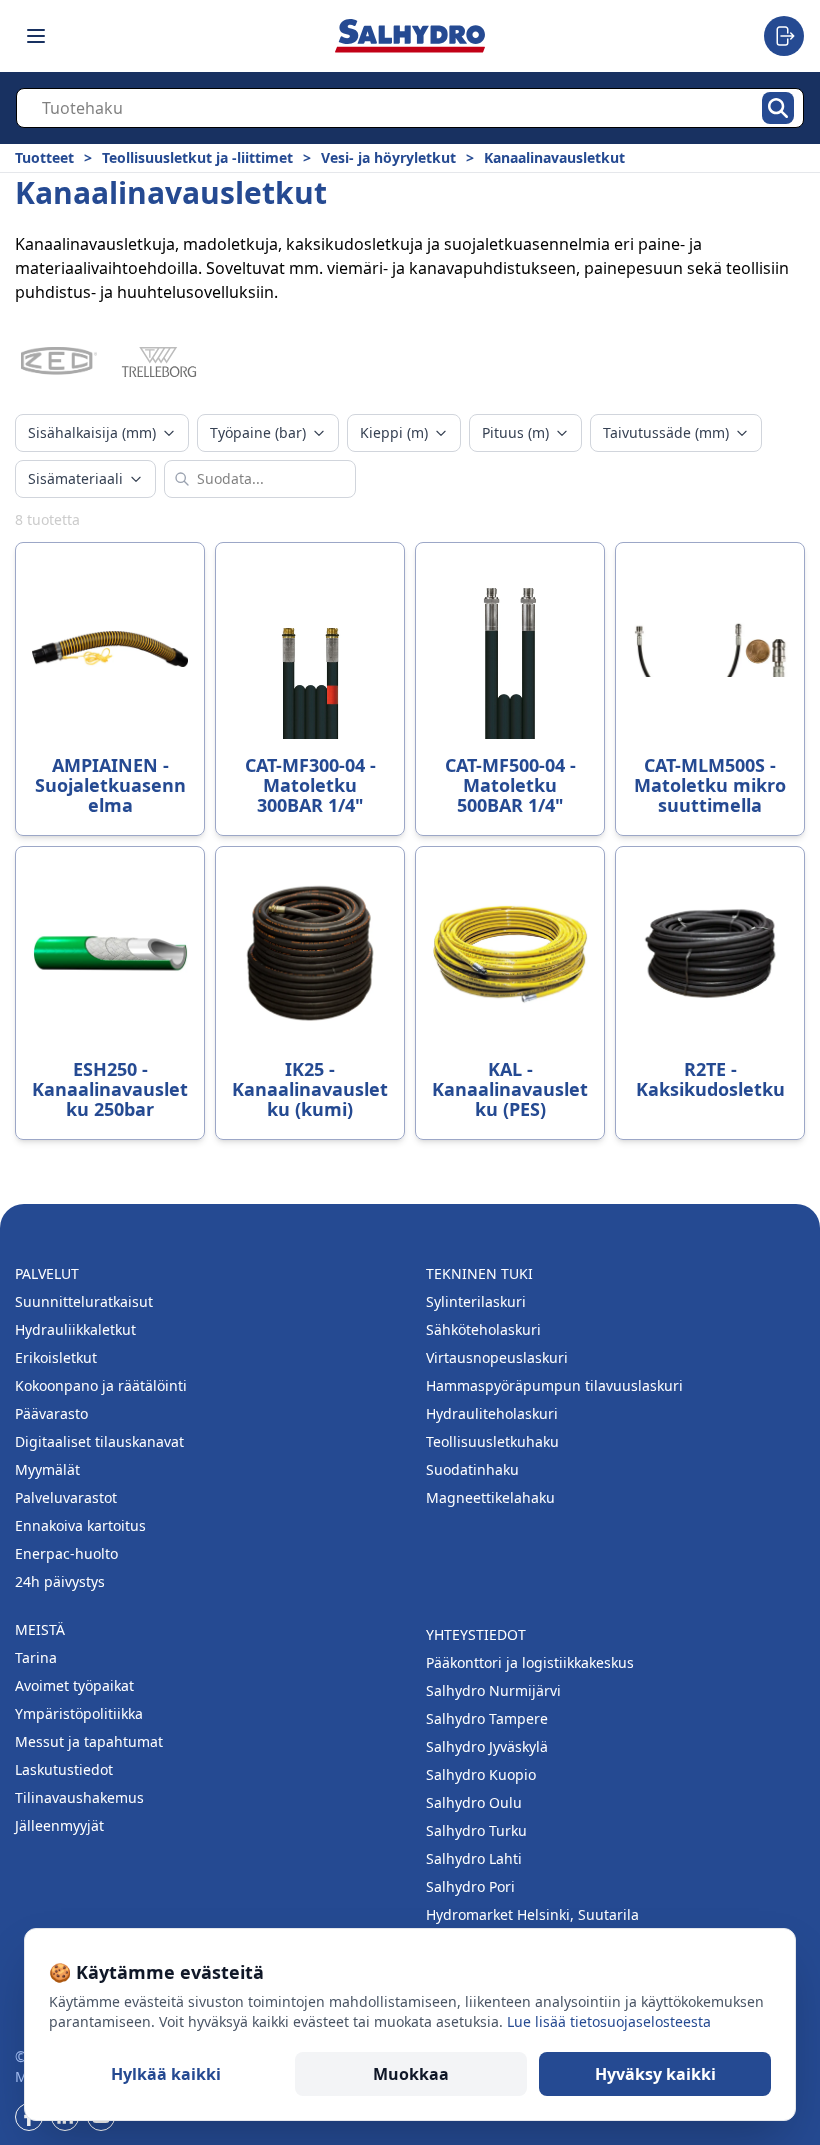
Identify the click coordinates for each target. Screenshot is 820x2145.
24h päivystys (60, 1581)
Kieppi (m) (394, 432)
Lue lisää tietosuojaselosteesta (609, 2021)
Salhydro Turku (476, 1830)
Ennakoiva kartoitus (80, 1525)
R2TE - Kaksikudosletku (710, 1079)
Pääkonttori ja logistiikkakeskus (530, 1662)
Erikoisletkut (56, 1357)
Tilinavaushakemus (79, 1797)
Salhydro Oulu (474, 1802)
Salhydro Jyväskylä (487, 1746)
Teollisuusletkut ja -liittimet (197, 157)
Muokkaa (411, 2074)
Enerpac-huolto (66, 1553)
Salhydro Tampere (487, 1718)
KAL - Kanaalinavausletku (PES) (510, 1089)
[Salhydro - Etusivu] (410, 35)
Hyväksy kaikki (655, 2074)
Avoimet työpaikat (74, 1685)
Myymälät (47, 1469)
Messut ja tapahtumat (89, 1741)
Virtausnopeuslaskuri (497, 1357)
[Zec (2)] (59, 362)
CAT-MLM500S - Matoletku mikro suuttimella (710, 785)
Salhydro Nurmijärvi (493, 1690)
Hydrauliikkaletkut (75, 1329)
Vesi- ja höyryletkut (388, 157)
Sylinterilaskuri (476, 1301)
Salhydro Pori (470, 1886)
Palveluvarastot (66, 1497)
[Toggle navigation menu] (36, 36)
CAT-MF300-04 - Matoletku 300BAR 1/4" (310, 785)
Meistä (40, 1629)
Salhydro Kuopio (481, 1774)
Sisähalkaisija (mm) (92, 432)
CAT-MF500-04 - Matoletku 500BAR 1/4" (510, 785)
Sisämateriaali (75, 478)
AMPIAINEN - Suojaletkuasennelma (110, 785)
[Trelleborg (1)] (159, 362)
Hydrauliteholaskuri (492, 1413)
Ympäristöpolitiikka (79, 1713)
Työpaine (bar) (258, 432)
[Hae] (778, 108)
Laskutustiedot (64, 1769)
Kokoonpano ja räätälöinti (101, 1385)
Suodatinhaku (472, 1469)
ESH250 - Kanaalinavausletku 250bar (110, 1089)
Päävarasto (51, 1413)
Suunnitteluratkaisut (84, 1301)
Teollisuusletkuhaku (492, 1441)
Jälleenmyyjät (59, 1825)
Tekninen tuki (479, 1273)
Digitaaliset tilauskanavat (99, 1441)
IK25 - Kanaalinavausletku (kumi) (310, 1089)
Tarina (36, 1657)
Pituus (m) (515, 432)
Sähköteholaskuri (483, 1329)
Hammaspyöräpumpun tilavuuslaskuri (554, 1385)
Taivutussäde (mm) (666, 432)
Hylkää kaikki (166, 2074)
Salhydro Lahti (474, 1858)
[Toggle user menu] (784, 36)
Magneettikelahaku (490, 1497)
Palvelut (47, 1273)
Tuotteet (44, 157)
